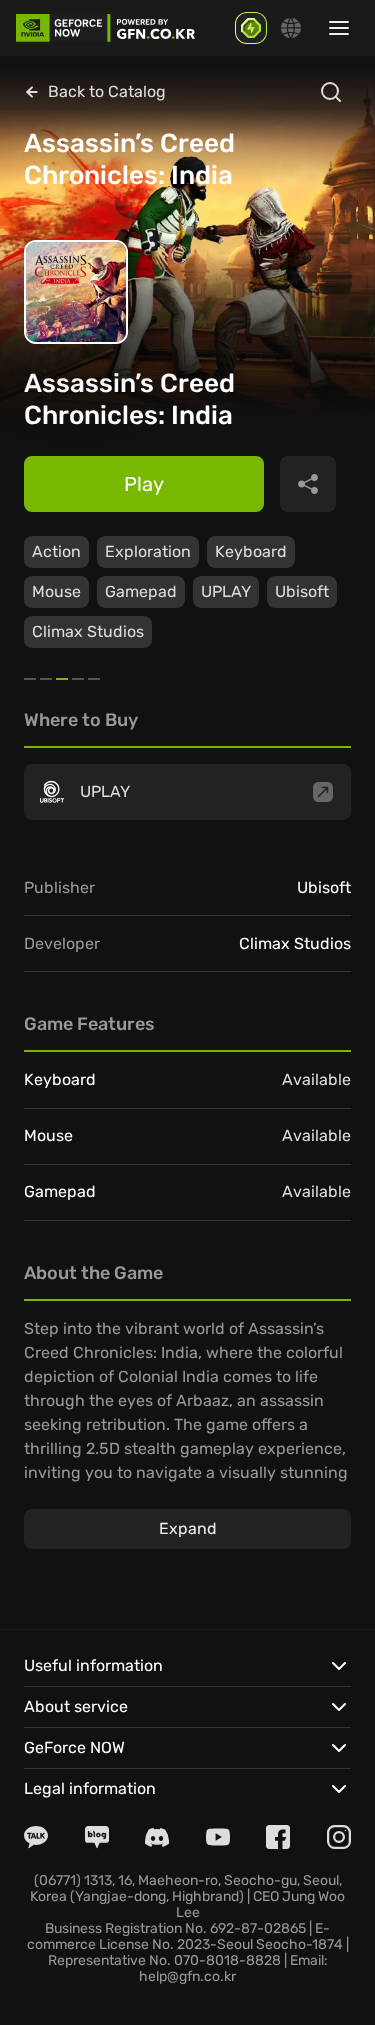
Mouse (56, 591)
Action (56, 551)
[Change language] (291, 28)
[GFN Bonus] (251, 28)
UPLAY (226, 591)
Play (144, 484)
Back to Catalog (107, 91)
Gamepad (141, 591)
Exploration (148, 551)
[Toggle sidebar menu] (339, 28)
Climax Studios (88, 631)
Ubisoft (302, 591)
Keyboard (251, 551)
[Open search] (331, 92)
